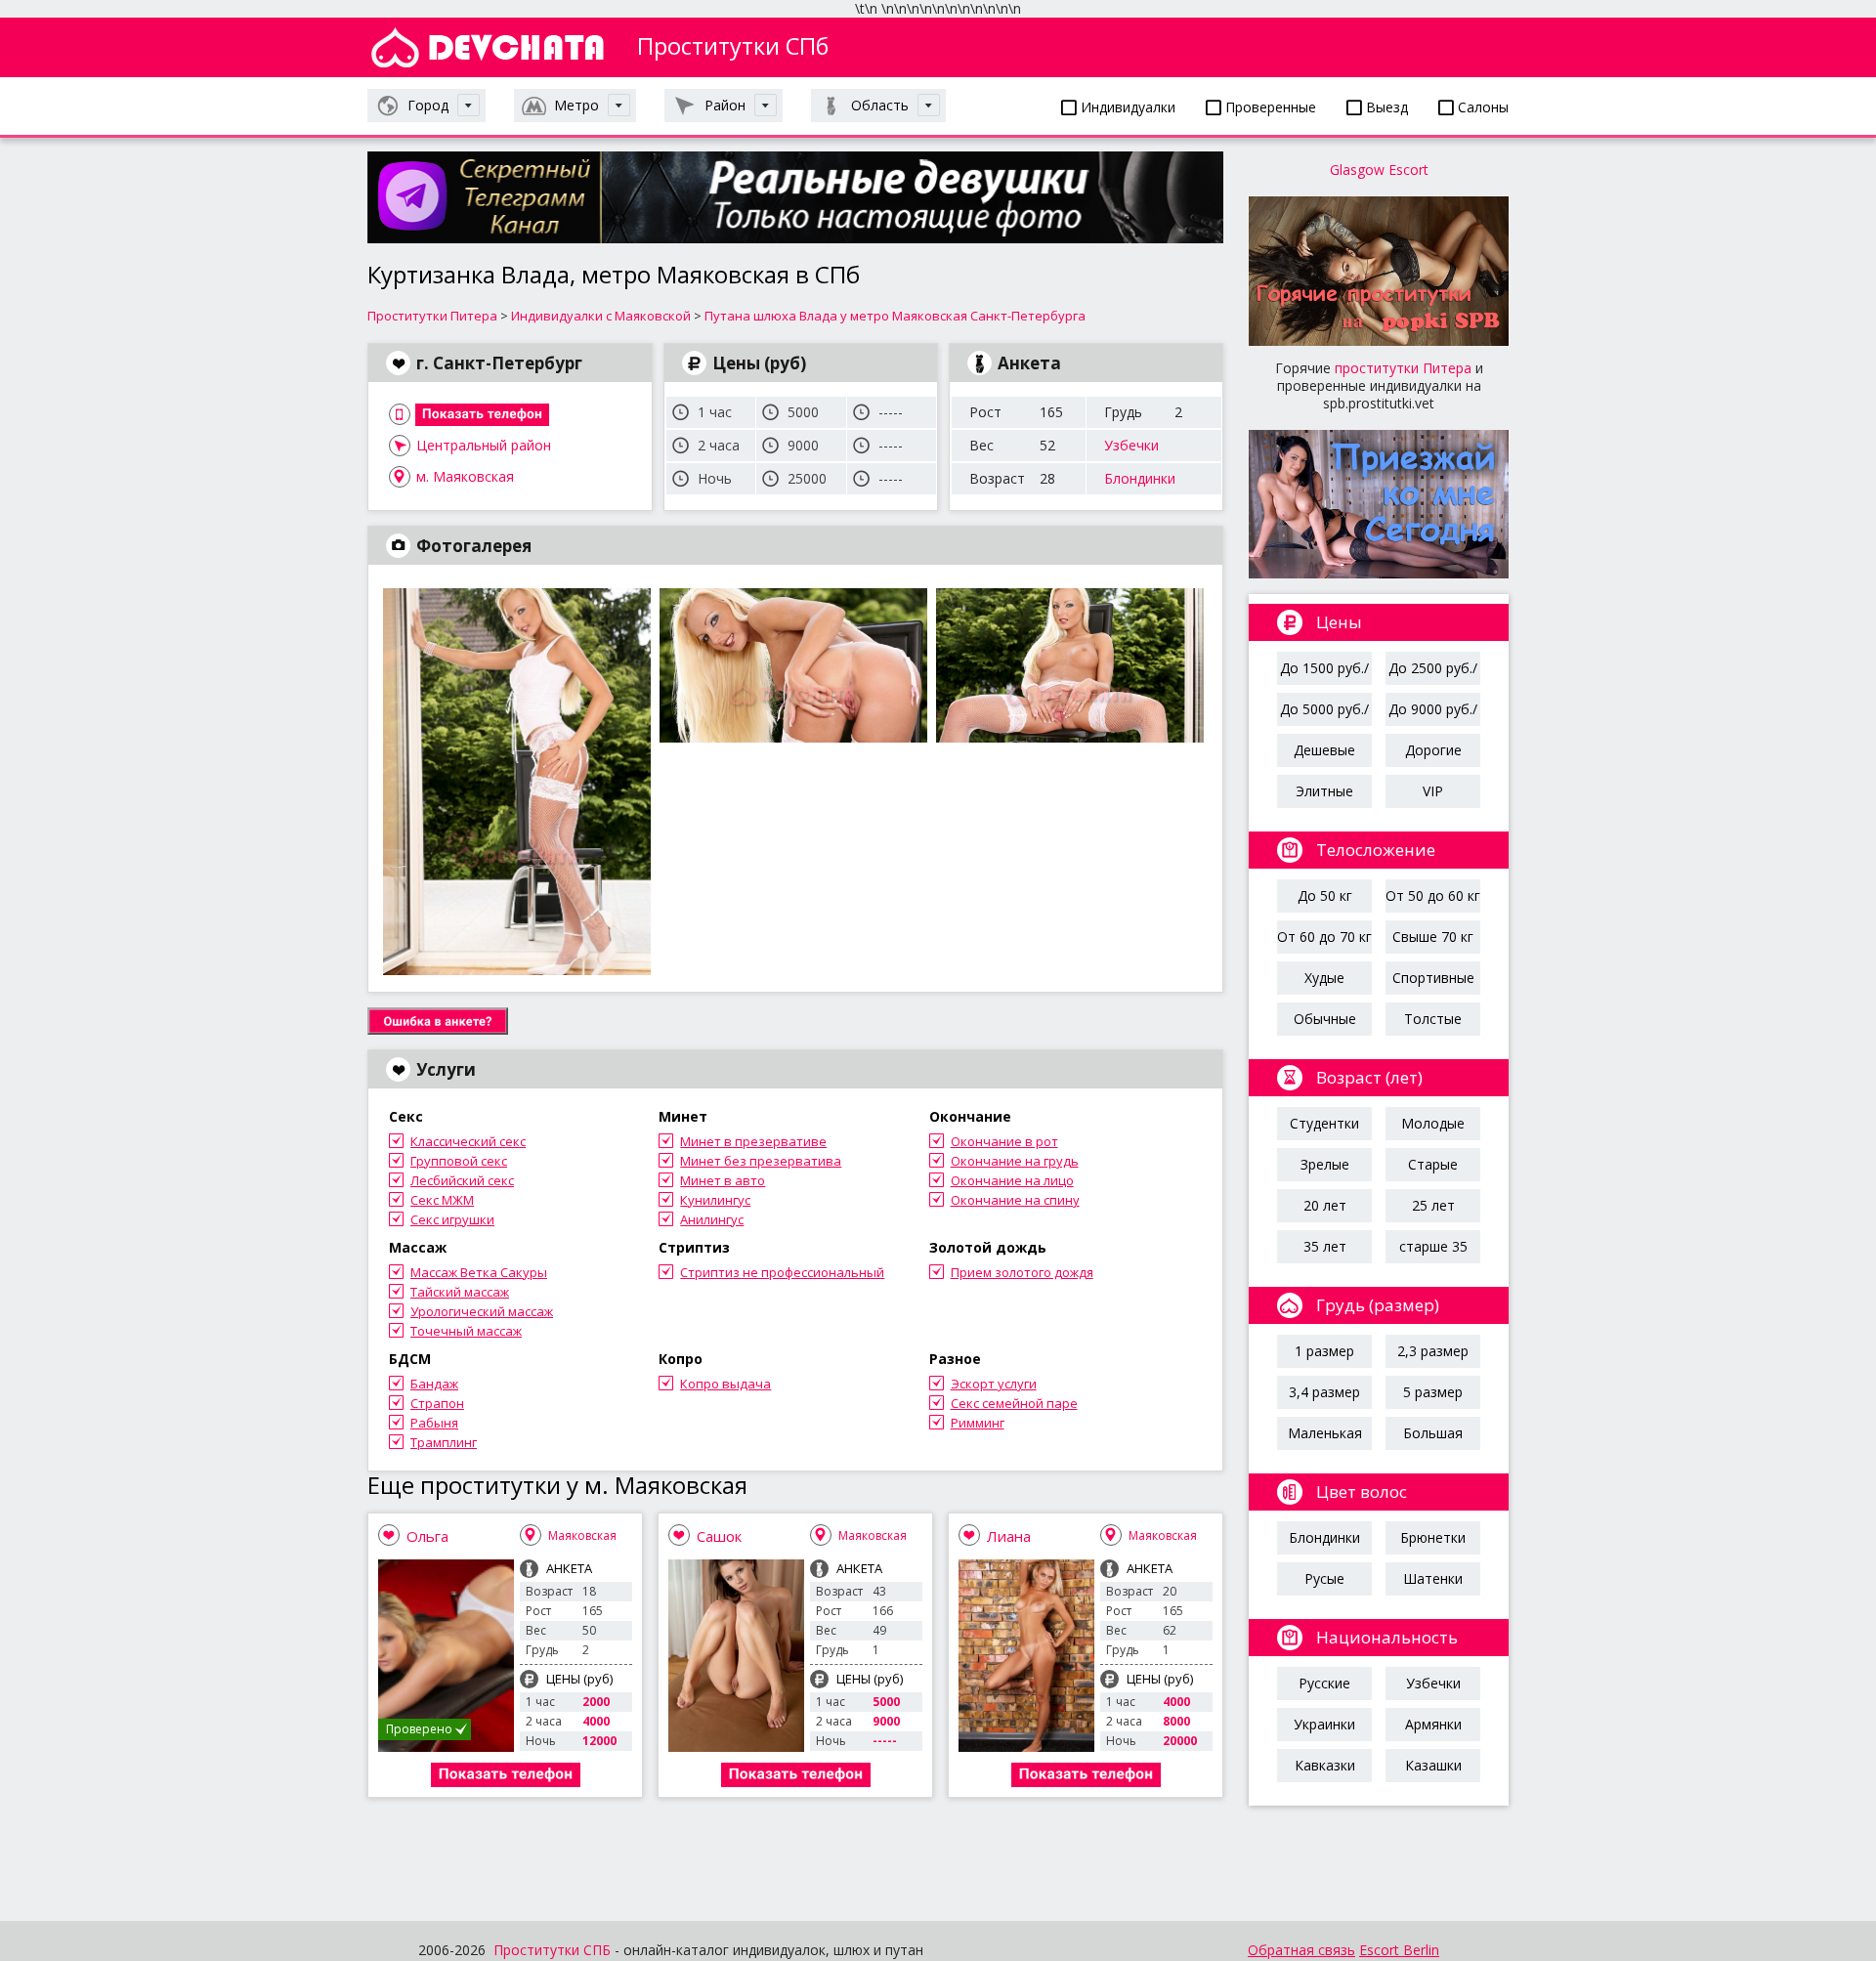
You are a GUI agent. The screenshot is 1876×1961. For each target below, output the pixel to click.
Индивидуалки (1126, 107)
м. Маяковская (465, 476)
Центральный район (484, 445)
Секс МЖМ (442, 1200)
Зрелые (1325, 1164)
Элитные (1324, 791)
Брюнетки (1433, 1537)
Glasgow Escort (1379, 170)
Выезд (1385, 107)
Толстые (1433, 1019)
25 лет (1433, 1205)
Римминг (978, 1423)
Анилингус (712, 1219)
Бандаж (434, 1384)
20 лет (1325, 1205)
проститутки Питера (1403, 368)
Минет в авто (723, 1180)
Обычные (1325, 1019)
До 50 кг (1325, 895)
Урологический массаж (482, 1311)
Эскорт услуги (994, 1384)
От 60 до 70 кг (1324, 937)
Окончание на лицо (1012, 1180)
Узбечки (1131, 445)
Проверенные (1269, 107)
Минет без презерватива (761, 1161)
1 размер (1324, 1351)
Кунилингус (715, 1200)
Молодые (1433, 1123)
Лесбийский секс (462, 1180)
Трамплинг (444, 1442)
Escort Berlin (1399, 1950)
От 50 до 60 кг (1433, 895)
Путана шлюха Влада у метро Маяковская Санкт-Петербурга (895, 316)
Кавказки (1325, 1765)
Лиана (1009, 1536)
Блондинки (1140, 478)
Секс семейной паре (1014, 1403)
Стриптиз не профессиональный (782, 1272)
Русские (1324, 1683)
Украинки (1324, 1724)
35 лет (1325, 1246)
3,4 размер (1324, 1392)
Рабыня (434, 1423)
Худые (1324, 978)
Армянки (1433, 1724)
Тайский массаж (460, 1292)
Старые (1433, 1164)
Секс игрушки (452, 1219)
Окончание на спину (1015, 1200)
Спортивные (1433, 978)
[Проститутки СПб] (488, 47)
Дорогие (1433, 750)
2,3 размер (1433, 1351)
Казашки (1433, 1765)
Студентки (1324, 1123)
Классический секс (468, 1141)
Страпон (437, 1403)
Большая (1433, 1433)
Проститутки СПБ (552, 1950)
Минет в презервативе (753, 1141)
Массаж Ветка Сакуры (479, 1272)
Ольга (427, 1536)
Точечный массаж (466, 1331)
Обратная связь (1301, 1950)
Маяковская (582, 1535)
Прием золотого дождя (1022, 1272)
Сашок (719, 1536)
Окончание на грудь (1015, 1161)
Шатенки (1433, 1578)
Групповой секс (459, 1161)
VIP (1433, 791)
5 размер (1433, 1392)
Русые (1324, 1578)
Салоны (1481, 107)
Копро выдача (725, 1384)
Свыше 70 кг (1433, 937)
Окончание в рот (1004, 1141)
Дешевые (1324, 750)
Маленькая (1325, 1433)
